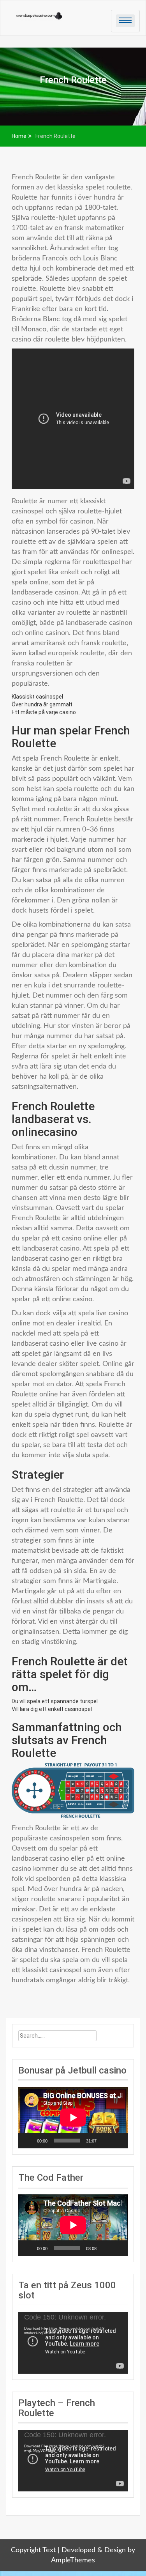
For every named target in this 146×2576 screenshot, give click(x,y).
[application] (73, 2118)
